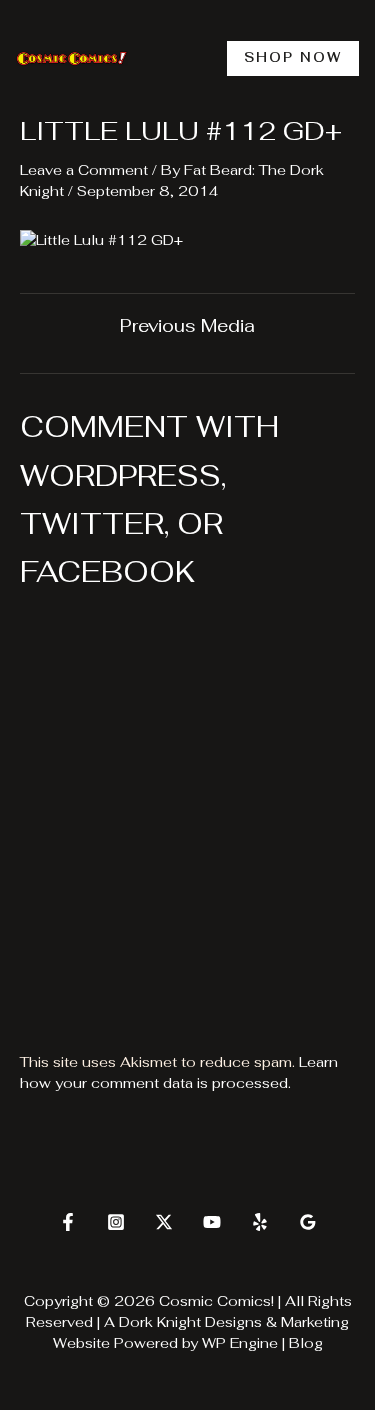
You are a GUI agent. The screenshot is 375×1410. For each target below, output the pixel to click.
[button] (293, 58)
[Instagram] (116, 1222)
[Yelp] (260, 1222)
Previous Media (187, 326)
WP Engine (240, 1343)
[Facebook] (68, 1222)
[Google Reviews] (308, 1222)
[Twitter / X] (164, 1222)
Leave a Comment (84, 170)
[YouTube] (212, 1222)
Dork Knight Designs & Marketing (234, 1322)
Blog (306, 1343)
